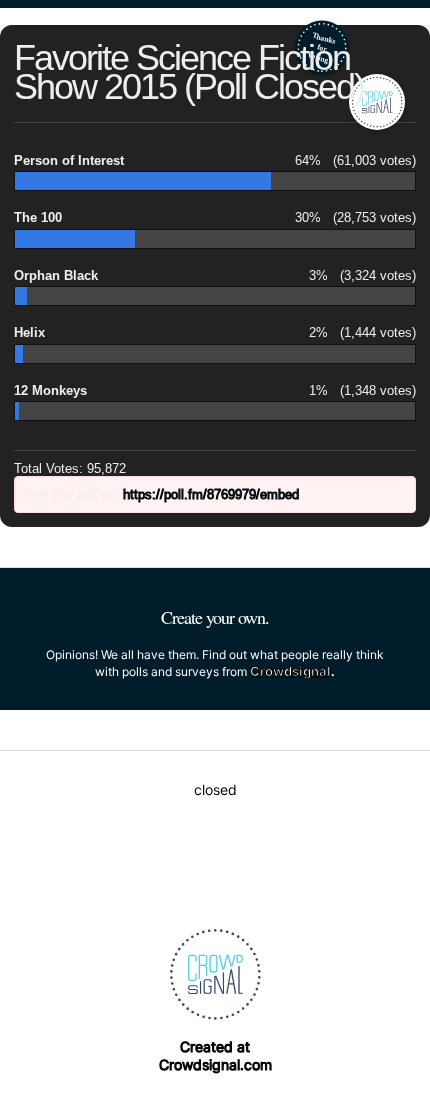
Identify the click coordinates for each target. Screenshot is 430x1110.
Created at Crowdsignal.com (215, 1055)
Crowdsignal (290, 671)
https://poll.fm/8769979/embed (211, 494)
